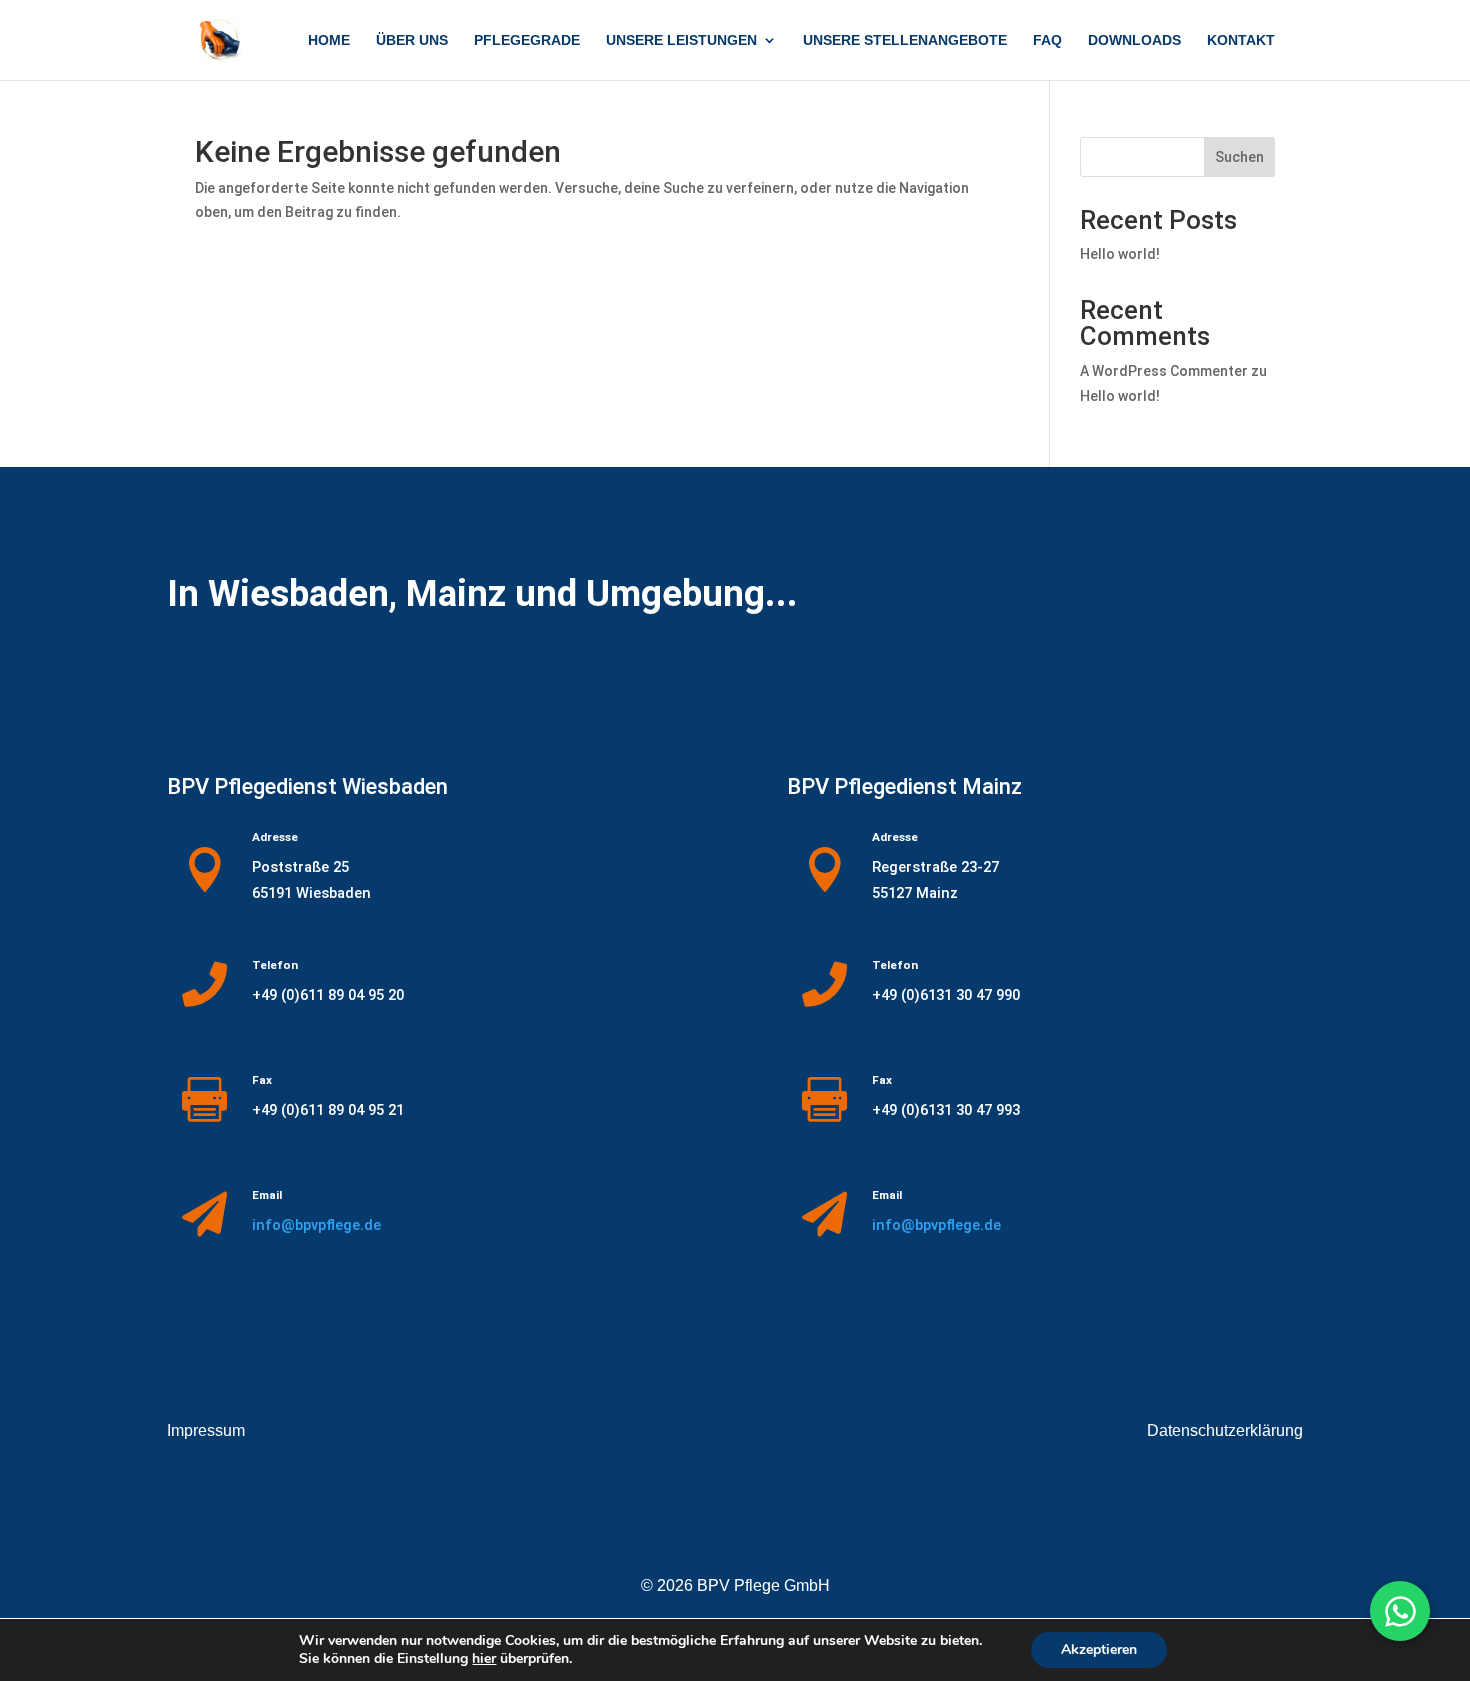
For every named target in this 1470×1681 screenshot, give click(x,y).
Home (329, 40)
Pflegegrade (527, 40)
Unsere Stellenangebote (905, 40)
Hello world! (1120, 254)
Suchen (1239, 157)
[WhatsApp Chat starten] (1400, 1611)
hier (484, 1659)
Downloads (1134, 40)
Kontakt (1241, 40)
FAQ (1047, 40)
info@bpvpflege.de (316, 1225)
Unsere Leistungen (681, 40)
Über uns (412, 40)
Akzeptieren (1099, 1649)
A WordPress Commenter (1164, 371)
